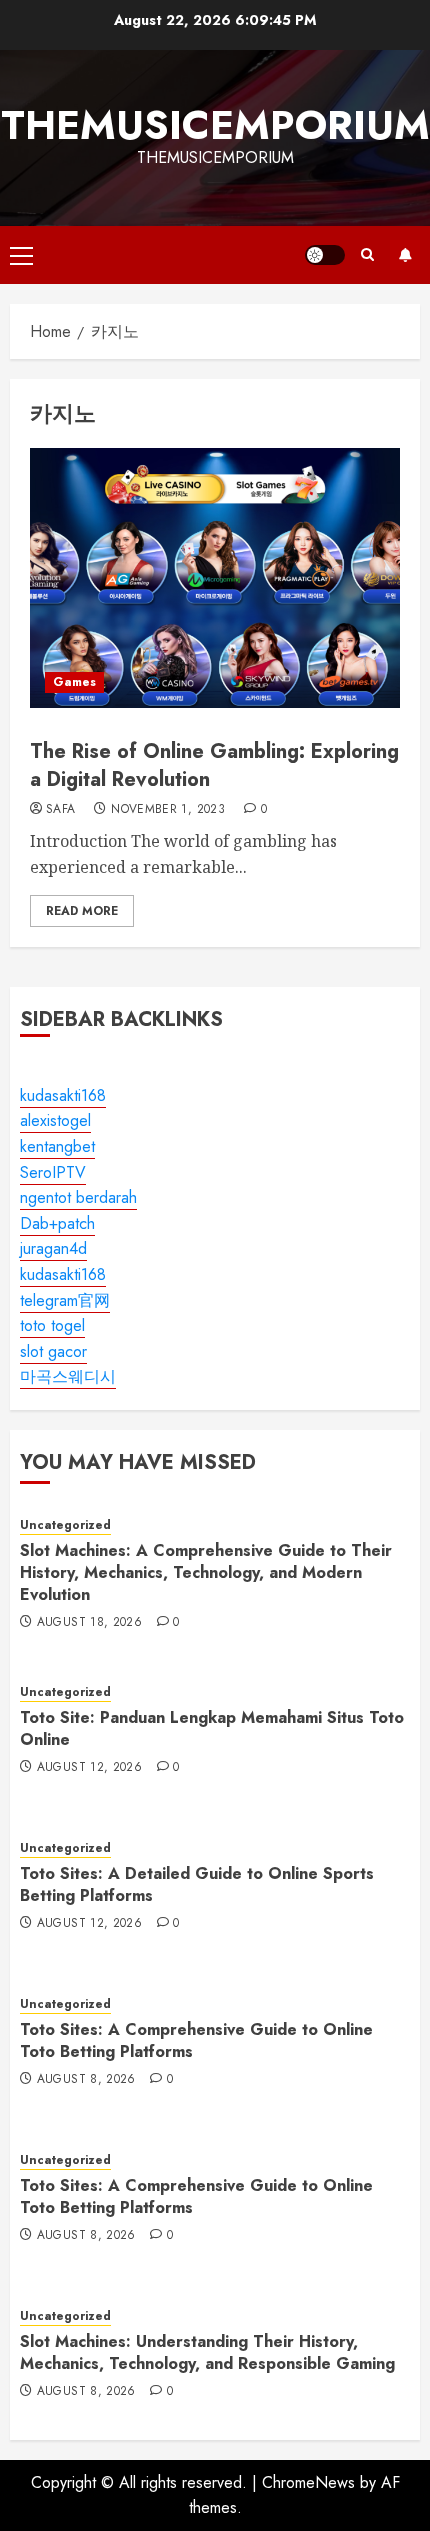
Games (74, 682)
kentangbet (57, 1146)
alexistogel (55, 1120)
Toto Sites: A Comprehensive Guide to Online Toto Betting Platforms (196, 2040)
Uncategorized (65, 1525)
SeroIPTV (53, 1172)
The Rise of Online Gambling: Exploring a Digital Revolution (214, 765)
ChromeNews (308, 2482)
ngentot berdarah (78, 1197)
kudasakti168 (63, 1095)
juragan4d (53, 1248)
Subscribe (405, 255)
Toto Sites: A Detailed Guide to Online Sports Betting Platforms (197, 1884)
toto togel (52, 1325)
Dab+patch (57, 1223)
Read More (82, 911)
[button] (21, 255)
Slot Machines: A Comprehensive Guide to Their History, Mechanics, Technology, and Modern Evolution (206, 1573)
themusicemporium (215, 125)
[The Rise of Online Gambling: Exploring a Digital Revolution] (215, 578)
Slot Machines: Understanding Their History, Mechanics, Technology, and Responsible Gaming (207, 2352)
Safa (60, 810)
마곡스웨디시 (68, 1376)
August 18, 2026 (89, 1623)
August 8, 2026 (86, 2080)
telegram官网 (65, 1300)
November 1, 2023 (168, 810)
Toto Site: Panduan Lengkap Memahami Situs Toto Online (212, 1728)
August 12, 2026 (89, 1768)
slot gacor (53, 1351)
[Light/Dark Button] (325, 255)
